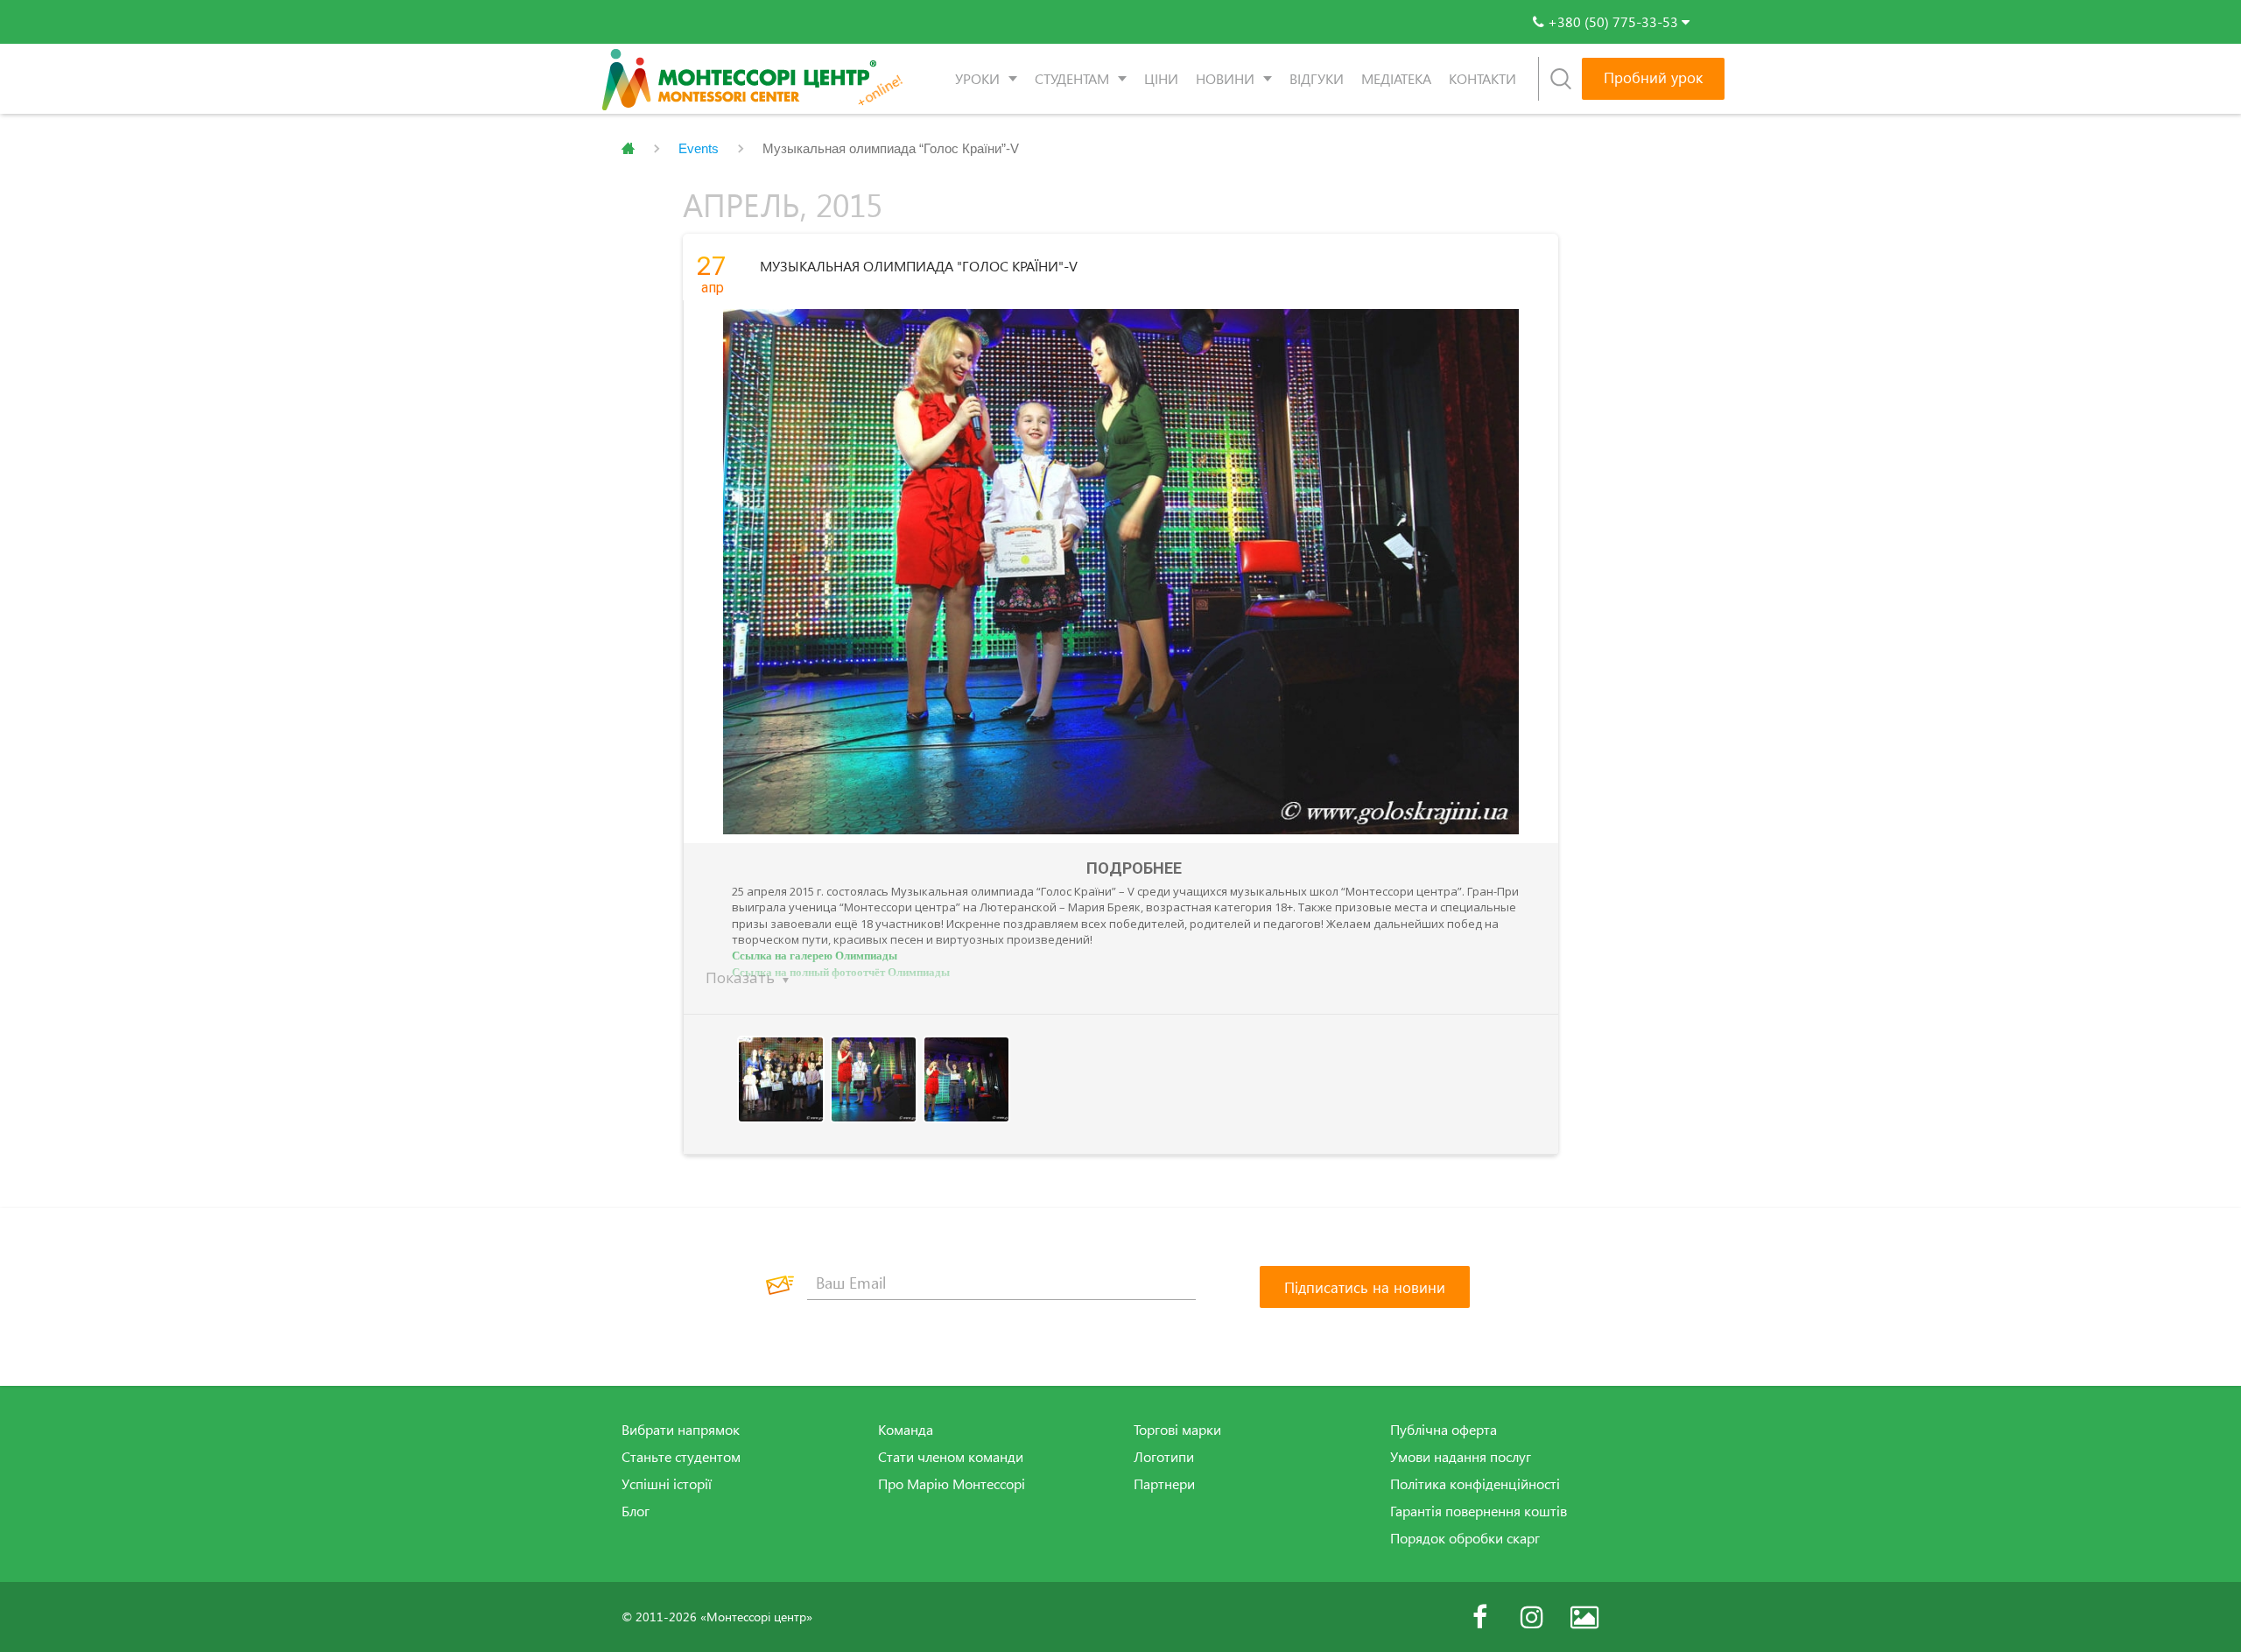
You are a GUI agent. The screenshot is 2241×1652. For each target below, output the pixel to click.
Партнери (1164, 1484)
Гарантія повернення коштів (1479, 1511)
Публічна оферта (1444, 1430)
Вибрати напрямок (681, 1430)
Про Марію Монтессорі (952, 1484)
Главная (628, 149)
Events (699, 148)
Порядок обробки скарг (1465, 1538)
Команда (906, 1430)
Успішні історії (667, 1484)
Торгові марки (1177, 1430)
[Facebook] (1479, 1617)
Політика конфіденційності (1475, 1484)
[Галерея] (1584, 1617)
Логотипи (1164, 1457)
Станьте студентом (681, 1457)
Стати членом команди (951, 1457)
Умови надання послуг (1461, 1457)
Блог (636, 1511)
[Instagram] (1532, 1617)
